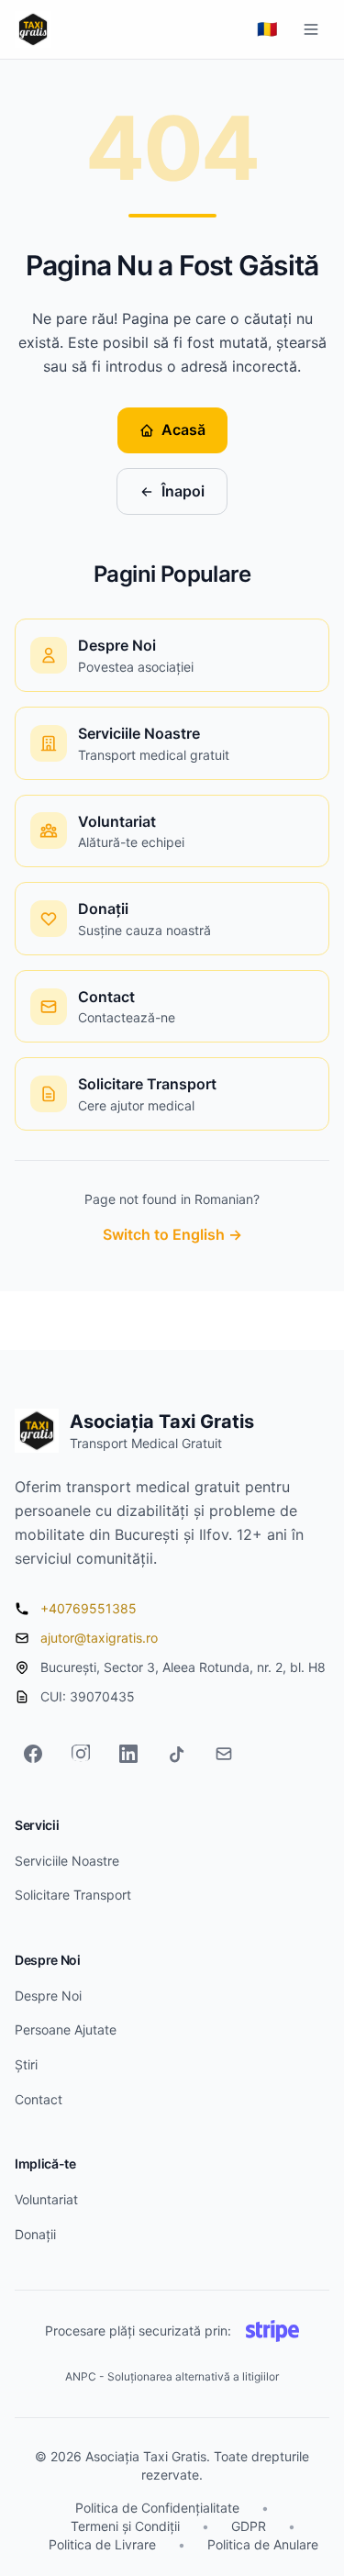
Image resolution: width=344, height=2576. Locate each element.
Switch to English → (172, 1234)
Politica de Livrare (102, 2544)
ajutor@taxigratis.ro (99, 1638)
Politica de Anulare (263, 2544)
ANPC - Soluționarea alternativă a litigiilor (172, 2376)
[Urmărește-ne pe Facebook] (33, 1754)
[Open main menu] (311, 29)
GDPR (249, 2526)
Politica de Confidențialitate (157, 2508)
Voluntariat (46, 2199)
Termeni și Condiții (125, 2526)
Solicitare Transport (73, 1895)
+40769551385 (89, 1608)
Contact (39, 2099)
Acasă (183, 429)
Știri (26, 2064)
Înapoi (183, 491)
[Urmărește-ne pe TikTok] (176, 1754)
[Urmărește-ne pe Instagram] (81, 1754)
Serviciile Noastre (67, 1861)
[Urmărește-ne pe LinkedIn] (128, 1754)
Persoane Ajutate (66, 2030)
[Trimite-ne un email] (224, 1754)
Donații (35, 2234)
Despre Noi (48, 1996)
